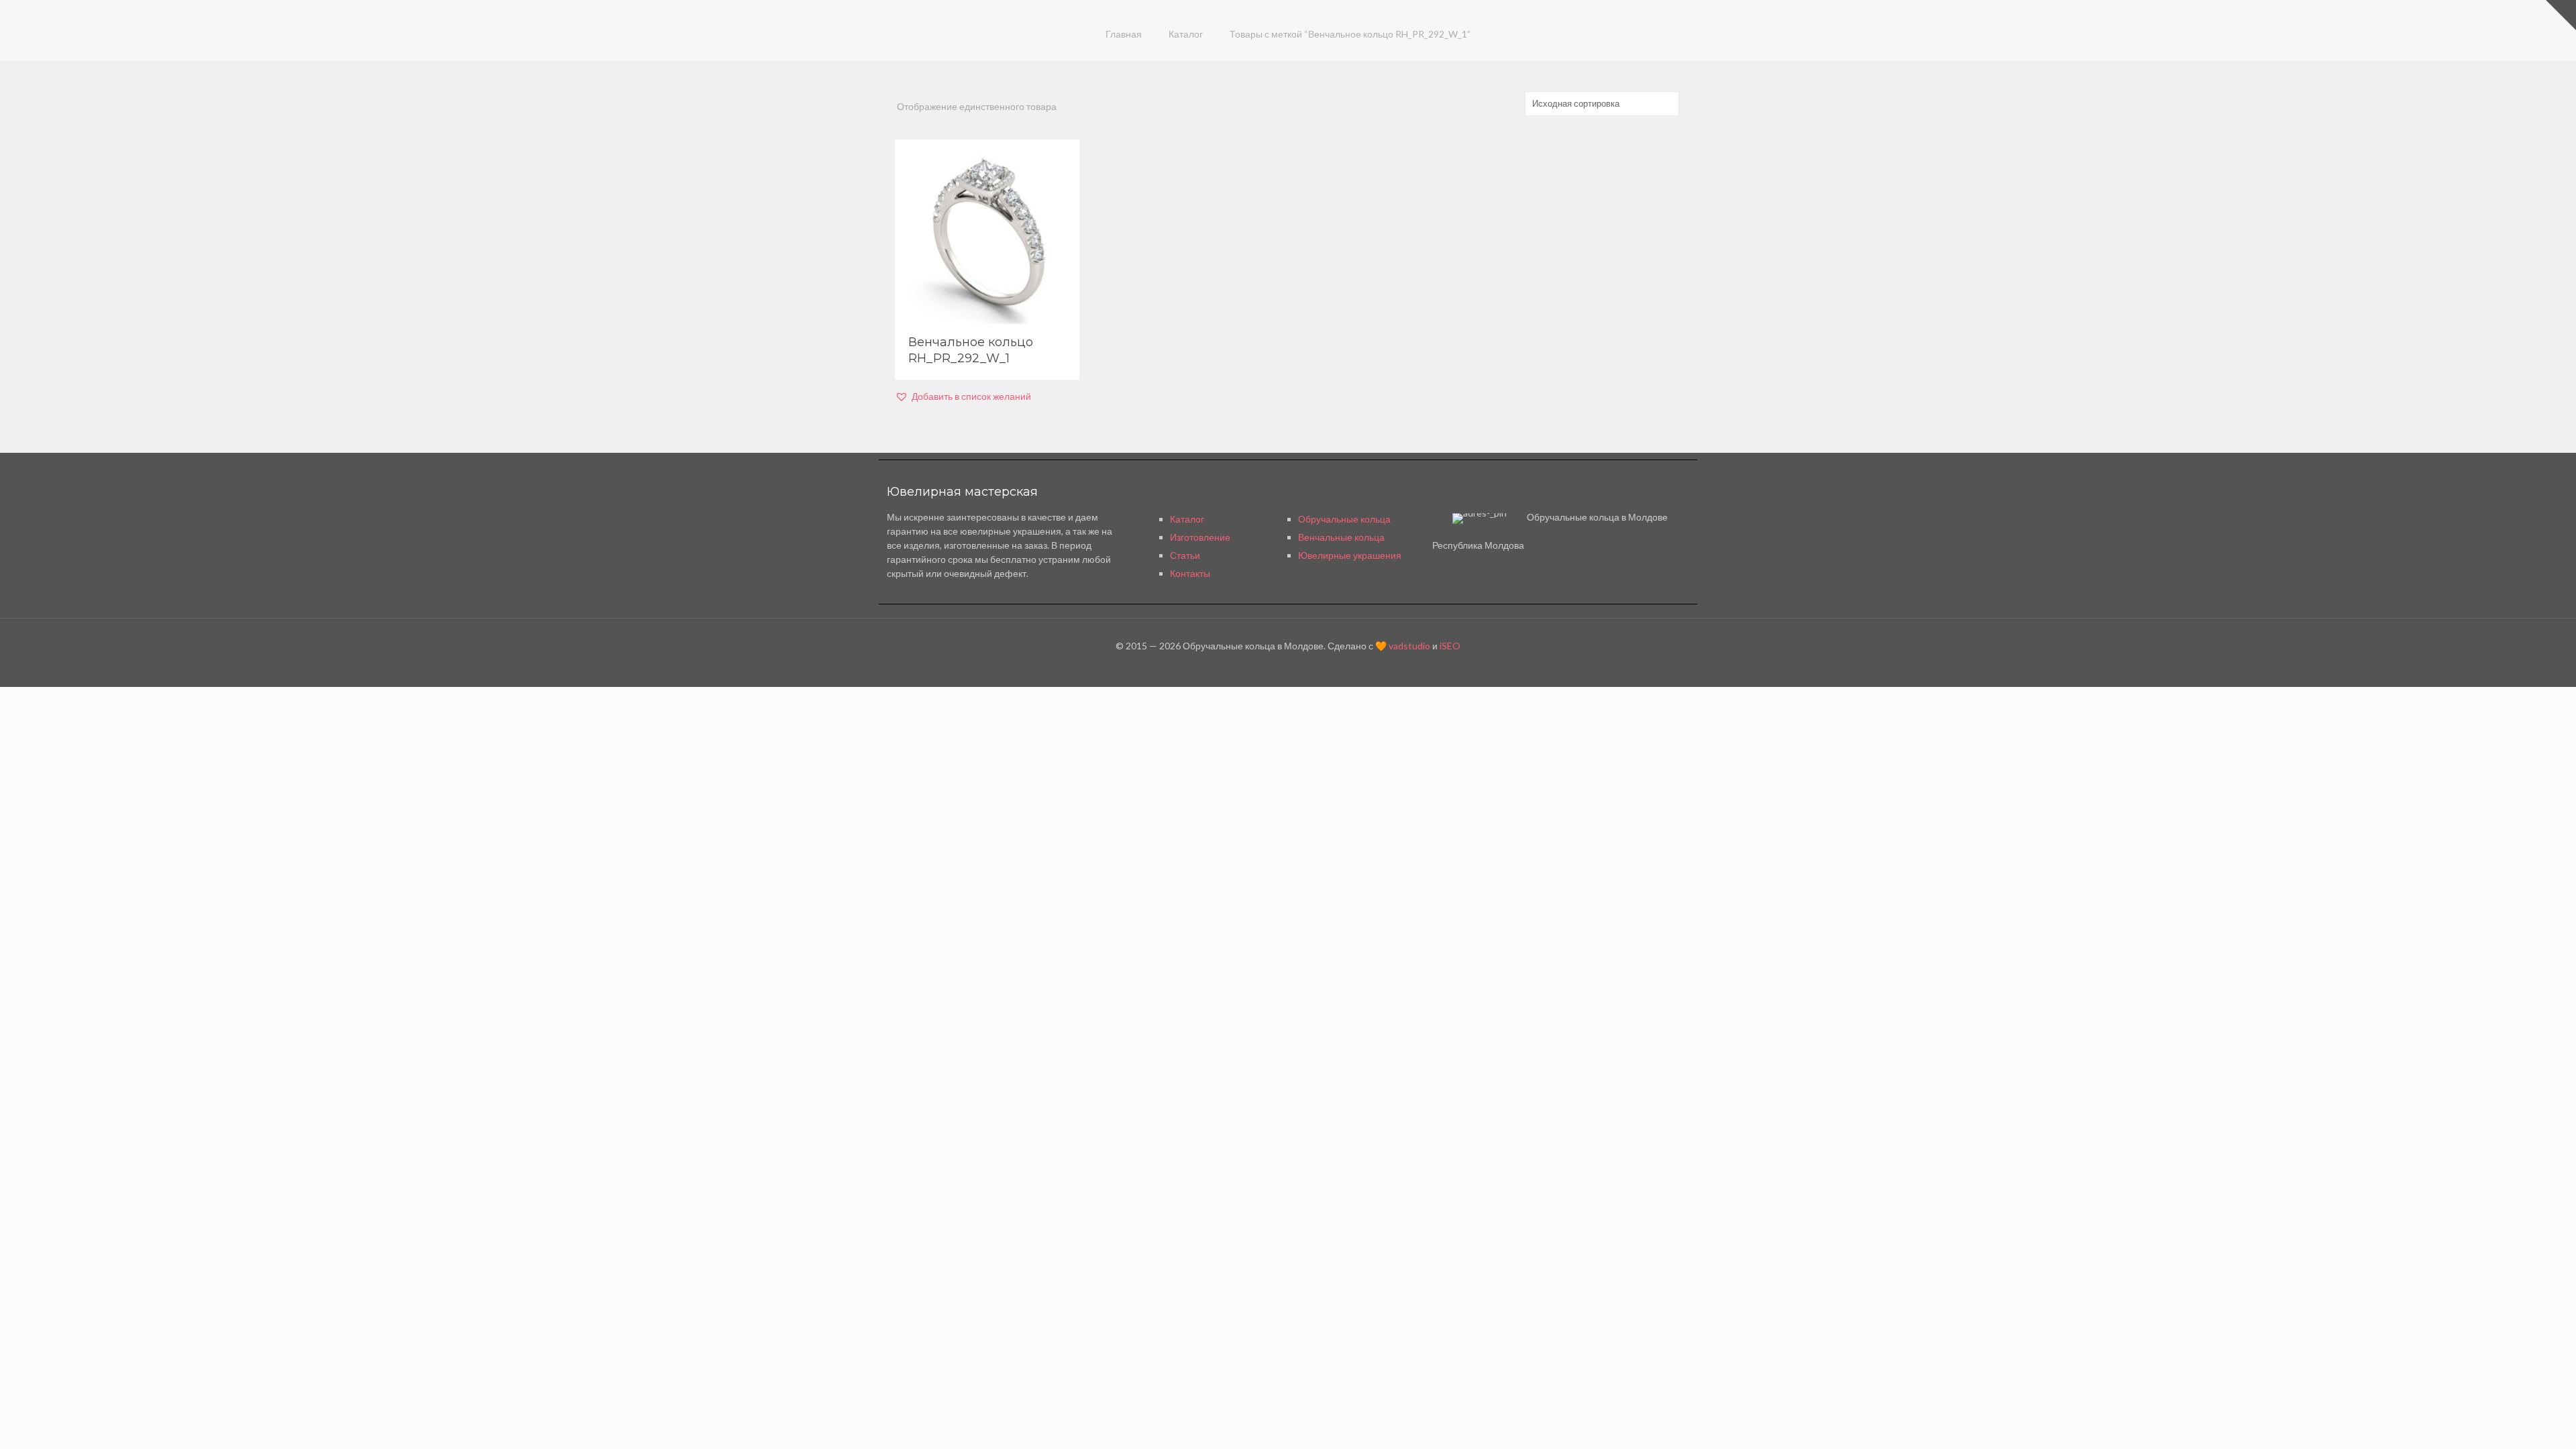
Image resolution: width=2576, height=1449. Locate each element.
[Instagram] (1306, 666)
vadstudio (1409, 646)
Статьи (1185, 555)
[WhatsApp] (1270, 666)
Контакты (1190, 573)
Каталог (1186, 34)
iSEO (1450, 646)
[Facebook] (1288, 666)
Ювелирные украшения (1350, 555)
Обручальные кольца (1344, 519)
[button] (963, 396)
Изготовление (1200, 537)
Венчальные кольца (1341, 537)
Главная (1124, 34)
